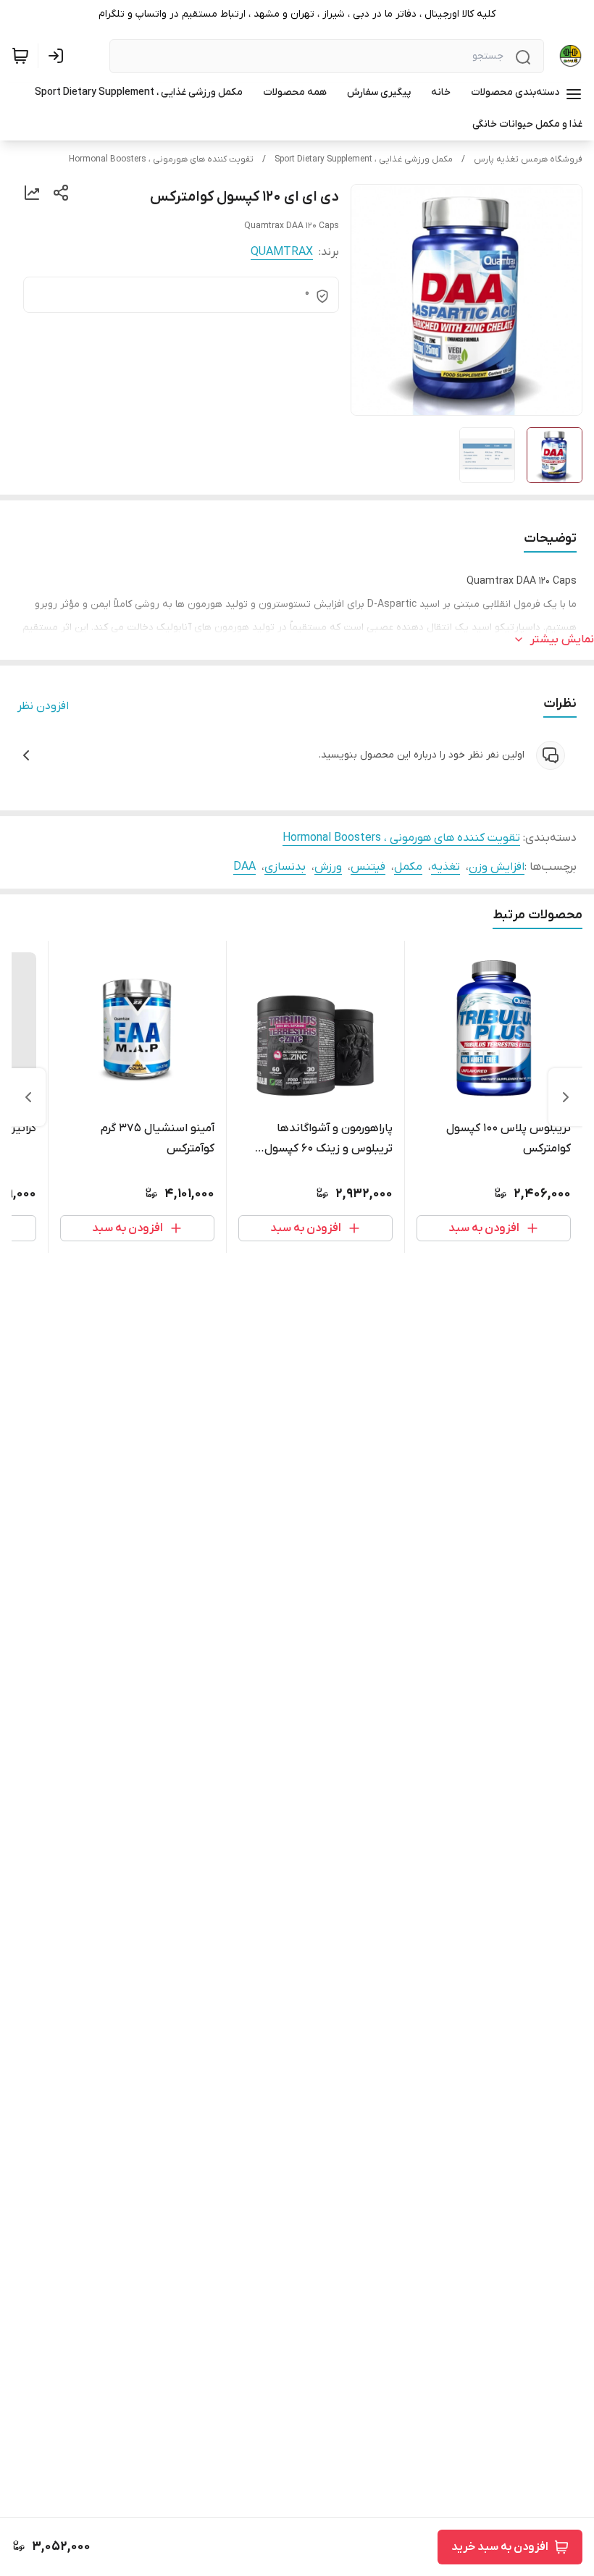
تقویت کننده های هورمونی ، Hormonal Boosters (161, 159)
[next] (28, 1097)
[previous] (566, 1097)
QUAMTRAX (282, 252)
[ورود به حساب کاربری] (59, 56)
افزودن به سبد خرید (500, 2547)
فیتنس (368, 867)
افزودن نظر (43, 706)
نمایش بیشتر (562, 639)
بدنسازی (285, 867)
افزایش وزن (497, 867)
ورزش (328, 867)
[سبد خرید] (20, 56)
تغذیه (445, 867)
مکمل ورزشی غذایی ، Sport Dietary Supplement (364, 159)
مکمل (408, 867)
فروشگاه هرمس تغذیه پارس (528, 159)
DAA (244, 867)
